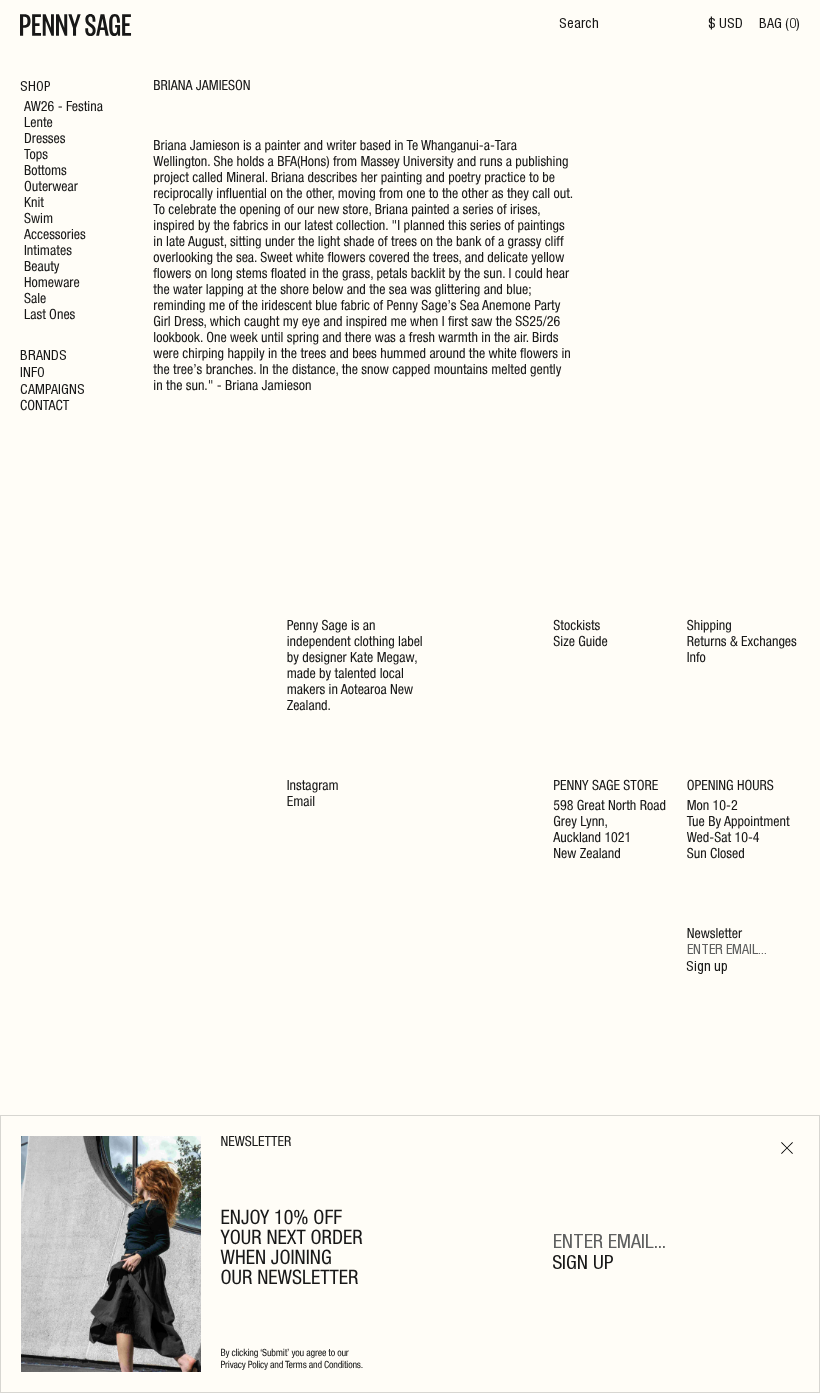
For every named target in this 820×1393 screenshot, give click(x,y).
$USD (725, 25)
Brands (43, 357)
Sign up (707, 968)
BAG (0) (779, 25)
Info (32, 374)
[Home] (76, 28)
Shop (35, 88)
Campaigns (52, 391)
